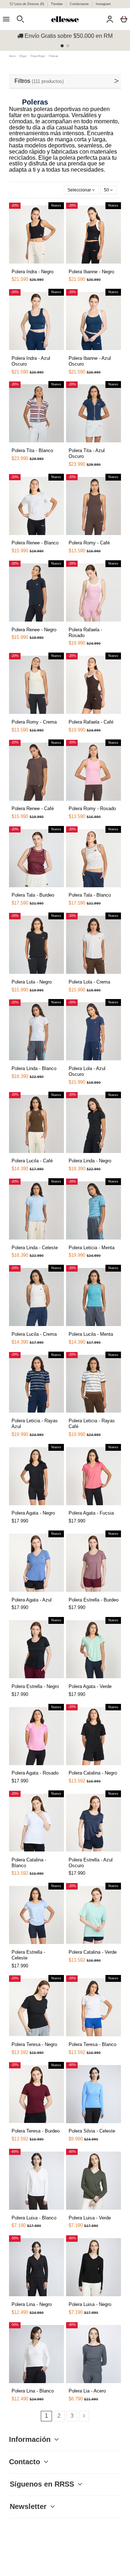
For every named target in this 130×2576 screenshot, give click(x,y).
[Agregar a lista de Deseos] (21, 268)
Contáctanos (80, 4)
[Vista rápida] (30, 265)
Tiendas (57, 4)
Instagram (103, 4)
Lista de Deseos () (29, 4)
